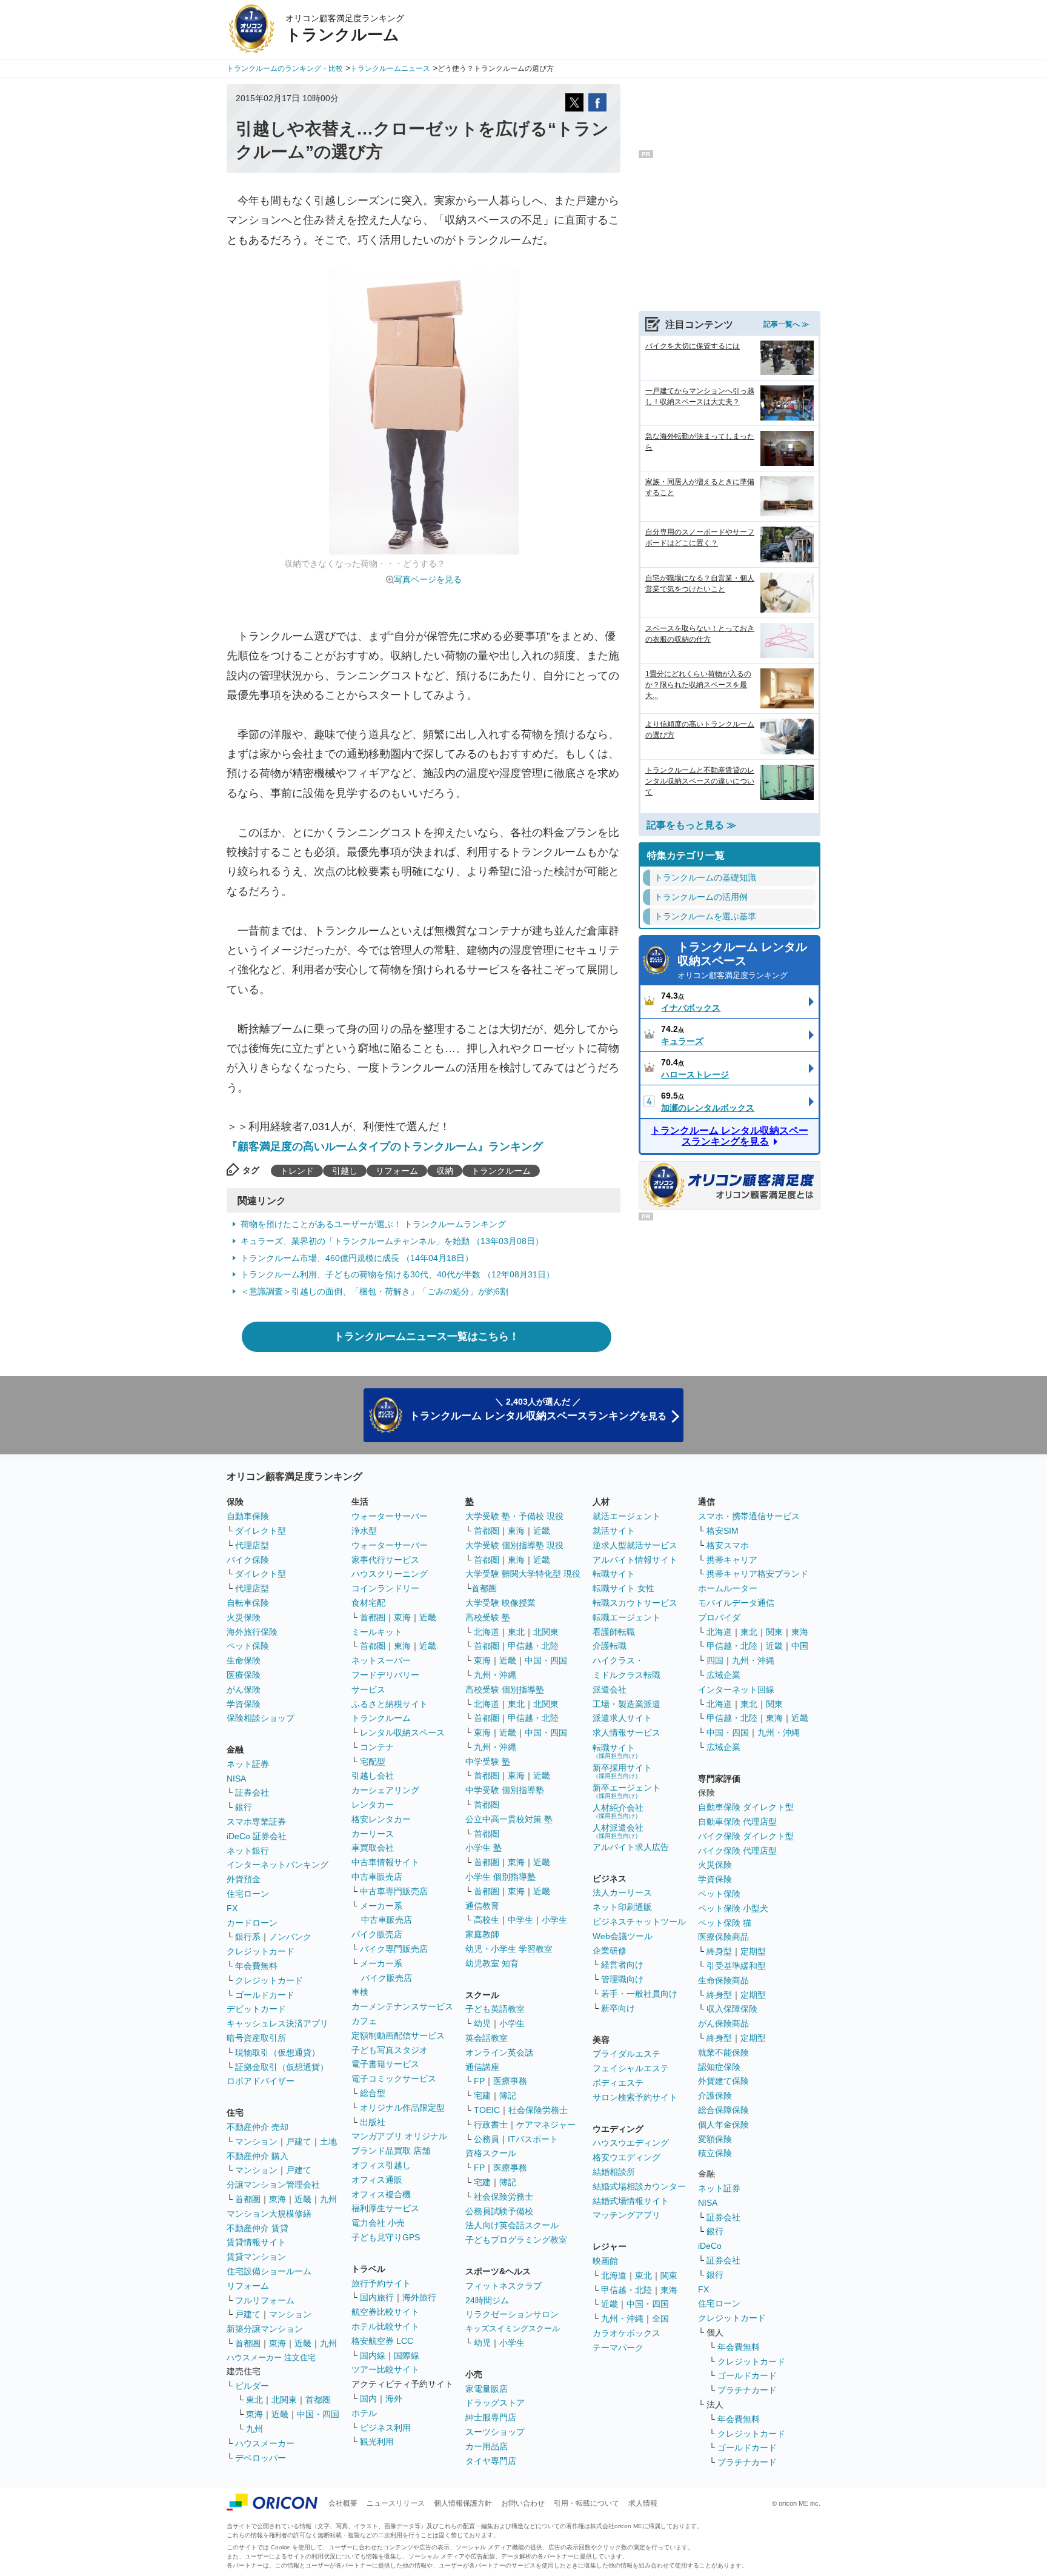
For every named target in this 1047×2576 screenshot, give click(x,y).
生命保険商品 (723, 1980)
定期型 (753, 1951)
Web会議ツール (623, 1936)
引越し (345, 1171)
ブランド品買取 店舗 (391, 2151)
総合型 (373, 2093)
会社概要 (343, 2503)
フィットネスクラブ (504, 2286)
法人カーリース (622, 1892)
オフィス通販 (377, 2180)
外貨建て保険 (723, 2081)
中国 (800, 1646)
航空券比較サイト (385, 2312)
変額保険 (715, 2139)
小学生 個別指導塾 (500, 1877)
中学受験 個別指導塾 (505, 1790)
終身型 (719, 1951)
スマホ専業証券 (256, 1822)
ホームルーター (728, 1588)
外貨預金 (244, 1879)
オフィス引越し (381, 2165)
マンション (256, 2142)
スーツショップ (495, 2432)
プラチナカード (747, 2390)
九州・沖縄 (495, 1675)
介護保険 (715, 2095)
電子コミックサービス (394, 2078)
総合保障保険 (723, 2110)
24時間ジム (487, 2300)
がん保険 (244, 1689)
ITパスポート (533, 2139)
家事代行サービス (385, 1560)
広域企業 (723, 1675)
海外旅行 (419, 2297)
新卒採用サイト (622, 1771)
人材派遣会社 (618, 1831)
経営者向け (622, 1965)
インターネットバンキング (278, 1865)
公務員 (487, 2139)
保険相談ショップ (261, 1718)
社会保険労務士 (538, 2110)
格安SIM (723, 1531)
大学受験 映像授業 (500, 1603)
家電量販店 (487, 2389)
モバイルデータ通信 (736, 1603)
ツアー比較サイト (385, 2369)
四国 (715, 1660)
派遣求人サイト (622, 1718)
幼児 (482, 2023)
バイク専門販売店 (394, 1949)
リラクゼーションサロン (512, 2314)
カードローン (252, 1923)
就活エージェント (627, 1516)
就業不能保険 (723, 2052)
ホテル (364, 2413)
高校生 (487, 1920)
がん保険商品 (723, 2023)
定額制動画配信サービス (398, 2035)
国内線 (373, 2355)
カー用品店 (487, 2446)
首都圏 (248, 2199)
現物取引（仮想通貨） (278, 2052)
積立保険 (715, 2153)
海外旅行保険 (252, 1632)
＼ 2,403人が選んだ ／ (538, 1409)
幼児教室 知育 (492, 1963)
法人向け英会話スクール (512, 2225)
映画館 (605, 2261)
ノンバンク (290, 1937)
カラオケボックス (627, 2333)
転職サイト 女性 (623, 1588)
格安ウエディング (627, 2157)
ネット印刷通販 (622, 1907)
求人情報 (643, 2503)
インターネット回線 (736, 1689)
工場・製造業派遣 (627, 1704)
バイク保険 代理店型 (737, 1851)
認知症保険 (719, 2067)
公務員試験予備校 (499, 2211)
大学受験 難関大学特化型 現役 (523, 1574)
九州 (328, 2199)
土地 (328, 2142)
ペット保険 (248, 1646)
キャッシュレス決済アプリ (278, 2023)
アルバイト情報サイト (635, 1560)
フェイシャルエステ (631, 2068)
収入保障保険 (732, 2009)
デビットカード (256, 2009)
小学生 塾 (484, 1848)
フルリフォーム (265, 2300)
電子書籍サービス (385, 2064)
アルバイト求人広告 (631, 1847)
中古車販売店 (377, 1877)
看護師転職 (614, 1632)
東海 (278, 2199)
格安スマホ (728, 1545)
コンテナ (377, 1747)
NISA (236, 1779)
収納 (445, 1171)
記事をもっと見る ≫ (691, 825)
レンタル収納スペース (402, 1732)
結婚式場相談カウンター (639, 2186)
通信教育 (482, 1906)
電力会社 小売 (378, 2223)
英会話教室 (487, 2038)
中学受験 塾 (488, 1762)
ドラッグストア (495, 2403)
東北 (254, 2400)
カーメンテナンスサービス (402, 2006)
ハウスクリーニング (390, 1574)
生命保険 (244, 1660)
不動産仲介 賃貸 (258, 2228)
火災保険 (244, 1617)
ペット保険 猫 (725, 1923)
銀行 (244, 1807)
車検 (360, 1992)
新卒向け (618, 2008)
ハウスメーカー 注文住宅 (271, 2358)
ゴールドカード (265, 1995)
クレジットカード (261, 1951)
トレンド (297, 1171)
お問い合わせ (523, 2503)
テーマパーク (618, 2348)
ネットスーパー (381, 1660)
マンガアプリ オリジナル (399, 2136)
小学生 (554, 1920)
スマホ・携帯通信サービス (749, 1516)
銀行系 (248, 1937)
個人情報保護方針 (463, 2503)
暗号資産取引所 (256, 2038)
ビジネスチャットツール (639, 1922)
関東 (669, 2275)
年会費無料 (256, 1966)
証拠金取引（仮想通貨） (282, 2067)
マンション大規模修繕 (269, 2214)
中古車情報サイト (385, 1862)
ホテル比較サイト (385, 2326)
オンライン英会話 (499, 2052)
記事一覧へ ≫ (786, 324)
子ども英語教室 (495, 2009)
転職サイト (614, 1574)
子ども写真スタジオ (390, 2050)
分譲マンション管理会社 (273, 2185)
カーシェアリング (385, 1790)
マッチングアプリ (627, 2215)
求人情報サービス (627, 1732)
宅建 (482, 2095)
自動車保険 (248, 1516)
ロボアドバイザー (261, 2081)
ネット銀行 (248, 1851)
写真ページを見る (428, 579)
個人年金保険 (723, 2125)
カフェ (364, 2021)
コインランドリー (385, 1588)
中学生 (520, 1920)
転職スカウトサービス (635, 1603)
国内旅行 (377, 2297)
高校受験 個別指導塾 (505, 1689)
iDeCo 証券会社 (257, 1836)
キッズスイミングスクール (513, 2328)
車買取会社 (373, 1848)
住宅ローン (248, 1894)
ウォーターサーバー (390, 1516)
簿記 (508, 2095)
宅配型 (373, 1762)
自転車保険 (248, 1603)
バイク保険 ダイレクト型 (746, 1836)
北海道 (487, 1632)
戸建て (299, 2142)
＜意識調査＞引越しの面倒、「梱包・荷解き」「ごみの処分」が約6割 (374, 1291)
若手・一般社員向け (639, 1994)
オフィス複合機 (381, 2194)
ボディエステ (618, 2083)
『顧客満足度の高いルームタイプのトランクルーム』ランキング (385, 1147)
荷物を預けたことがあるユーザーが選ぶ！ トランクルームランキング (373, 1224)
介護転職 (610, 1646)
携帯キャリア (732, 1560)
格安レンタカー (381, 1819)
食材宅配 (368, 1603)
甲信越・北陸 (533, 1646)
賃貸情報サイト (256, 2242)
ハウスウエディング (631, 2143)
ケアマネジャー (546, 2125)
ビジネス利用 (385, 2428)
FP (479, 2081)
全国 (660, 2318)
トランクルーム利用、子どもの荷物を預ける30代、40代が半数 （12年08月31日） (397, 1274)
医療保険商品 (723, 1937)
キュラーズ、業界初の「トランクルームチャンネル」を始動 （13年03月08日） (392, 1241)
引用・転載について (587, 2503)
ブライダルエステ (627, 2054)
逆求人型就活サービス (635, 1545)
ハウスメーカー (265, 2443)
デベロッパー (261, 2458)
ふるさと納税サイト (390, 1704)
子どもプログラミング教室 (516, 2240)
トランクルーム (501, 1171)
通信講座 (482, 2067)
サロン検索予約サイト (635, 2097)
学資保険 (244, 1704)
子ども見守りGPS (386, 2237)
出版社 (373, 2122)
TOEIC (487, 2110)
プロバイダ (719, 1617)
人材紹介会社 (618, 1811)
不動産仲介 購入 (258, 2156)
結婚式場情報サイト (631, 2201)
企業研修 (610, 1951)
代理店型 (252, 1545)
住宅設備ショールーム (269, 2271)
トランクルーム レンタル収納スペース (742, 960)
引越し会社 (373, 1776)
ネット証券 (248, 1764)
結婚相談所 (614, 2172)
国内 (368, 2398)
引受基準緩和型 (736, 1966)
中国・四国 (318, 2414)
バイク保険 (248, 1560)
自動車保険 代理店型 (737, 1822)
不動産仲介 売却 (258, 2127)
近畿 (303, 2199)
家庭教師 (482, 1934)
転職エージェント (627, 1617)
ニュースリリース (396, 2503)
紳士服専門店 (491, 2417)
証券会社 (252, 1792)
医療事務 (510, 2081)
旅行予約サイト (381, 2283)
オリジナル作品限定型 (402, 2108)
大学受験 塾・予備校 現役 (514, 1516)
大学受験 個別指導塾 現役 (514, 1545)
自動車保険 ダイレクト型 (746, 1807)
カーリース (373, 1834)
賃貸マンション (256, 2257)
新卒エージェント (627, 1791)
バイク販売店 (377, 1934)
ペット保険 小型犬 (733, 1908)
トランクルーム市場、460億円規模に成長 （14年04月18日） (357, 1258)
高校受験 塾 (488, 1617)
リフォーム (397, 1171)
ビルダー (252, 2386)
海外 (394, 2398)
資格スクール (491, 2153)
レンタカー (373, 1805)
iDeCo (710, 2246)
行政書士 (491, 2125)
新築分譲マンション (265, 2329)
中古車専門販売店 (394, 1891)
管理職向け (622, 1979)
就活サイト (614, 1531)
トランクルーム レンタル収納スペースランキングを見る (730, 1136)
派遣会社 (610, 1689)
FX (232, 1908)
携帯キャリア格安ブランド (757, 1574)
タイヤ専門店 (491, 2461)
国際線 (407, 2355)
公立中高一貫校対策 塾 (509, 1819)
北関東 (284, 2400)
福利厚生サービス (385, 2208)
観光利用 (377, 2441)
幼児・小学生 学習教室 (509, 1949)
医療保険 (244, 1675)
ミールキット (377, 1632)
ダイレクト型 (261, 1531)
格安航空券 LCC (382, 2341)
